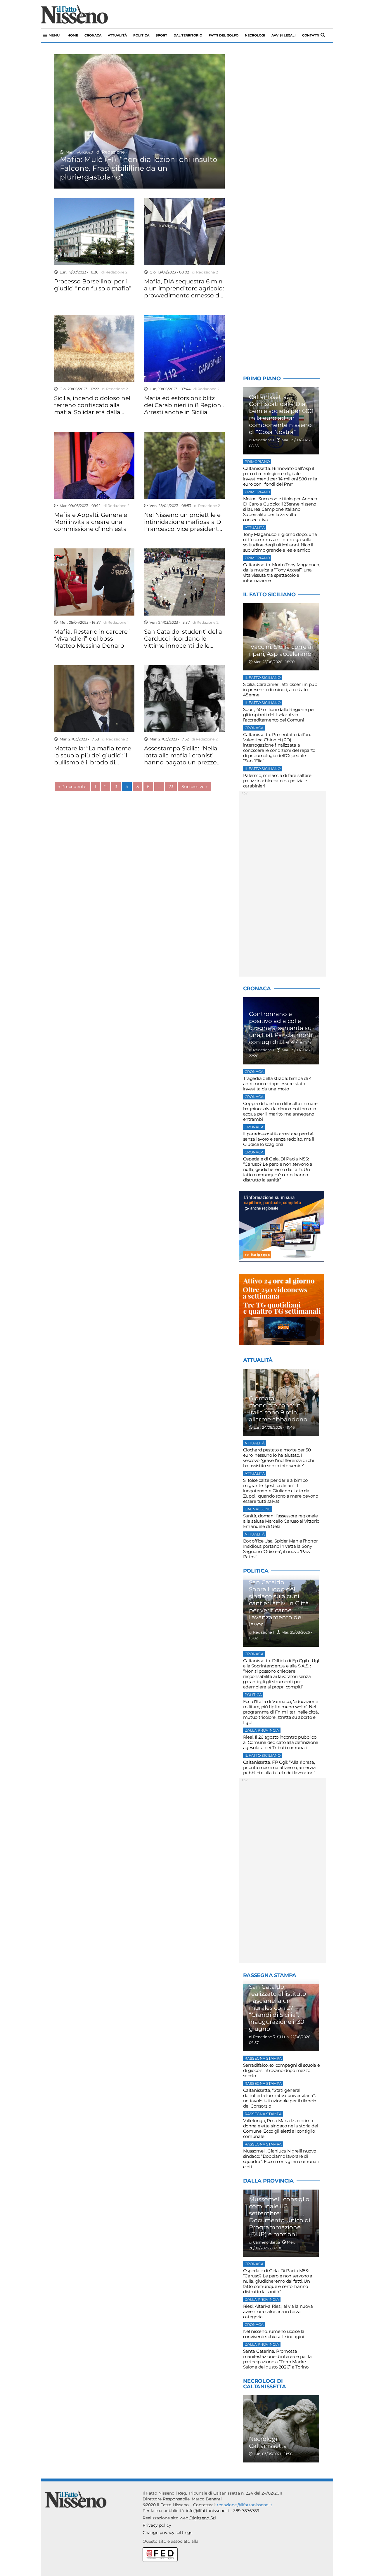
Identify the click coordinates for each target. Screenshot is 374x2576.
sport (161, 35)
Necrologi (255, 35)
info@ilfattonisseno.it (208, 2511)
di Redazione (109, 152)
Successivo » (195, 787)
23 (171, 787)
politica (141, 35)
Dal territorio (188, 35)
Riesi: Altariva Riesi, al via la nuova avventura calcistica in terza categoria (278, 2311)
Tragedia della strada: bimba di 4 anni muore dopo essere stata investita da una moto (277, 1084)
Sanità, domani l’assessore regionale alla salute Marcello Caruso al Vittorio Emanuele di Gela (281, 1521)
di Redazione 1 (115, 622)
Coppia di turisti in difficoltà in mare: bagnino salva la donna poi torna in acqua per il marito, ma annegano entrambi (281, 1111)
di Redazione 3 (262, 2037)
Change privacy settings (167, 2533)
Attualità (117, 35)
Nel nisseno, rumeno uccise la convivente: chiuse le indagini (274, 2334)
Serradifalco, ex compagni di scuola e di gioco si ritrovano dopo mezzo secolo (282, 2070)
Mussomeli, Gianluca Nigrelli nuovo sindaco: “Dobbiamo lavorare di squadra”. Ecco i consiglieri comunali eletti (281, 2159)
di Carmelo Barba (264, 2242)
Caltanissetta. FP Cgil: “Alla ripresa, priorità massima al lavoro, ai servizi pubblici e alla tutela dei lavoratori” (280, 1767)
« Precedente (72, 787)
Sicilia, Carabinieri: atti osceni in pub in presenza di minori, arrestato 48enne (280, 690)
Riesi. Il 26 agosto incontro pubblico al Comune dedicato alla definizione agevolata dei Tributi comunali (281, 1742)
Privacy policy (157, 2525)
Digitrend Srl (203, 2518)
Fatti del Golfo (224, 35)
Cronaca (93, 35)
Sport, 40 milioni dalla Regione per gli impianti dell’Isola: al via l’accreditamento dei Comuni (279, 715)
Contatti (311, 35)
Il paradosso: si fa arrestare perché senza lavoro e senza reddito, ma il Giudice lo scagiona (279, 1139)
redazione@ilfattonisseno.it (245, 2505)
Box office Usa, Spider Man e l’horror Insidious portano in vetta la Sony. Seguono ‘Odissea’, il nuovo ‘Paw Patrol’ (280, 1549)
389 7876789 (246, 2511)
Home (73, 35)
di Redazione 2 (114, 272)
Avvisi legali (284, 35)
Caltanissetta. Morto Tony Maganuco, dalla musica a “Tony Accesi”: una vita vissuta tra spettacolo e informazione (282, 572)
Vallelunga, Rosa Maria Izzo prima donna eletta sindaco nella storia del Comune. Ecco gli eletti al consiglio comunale (281, 2128)
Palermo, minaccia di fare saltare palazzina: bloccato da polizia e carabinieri (277, 781)
